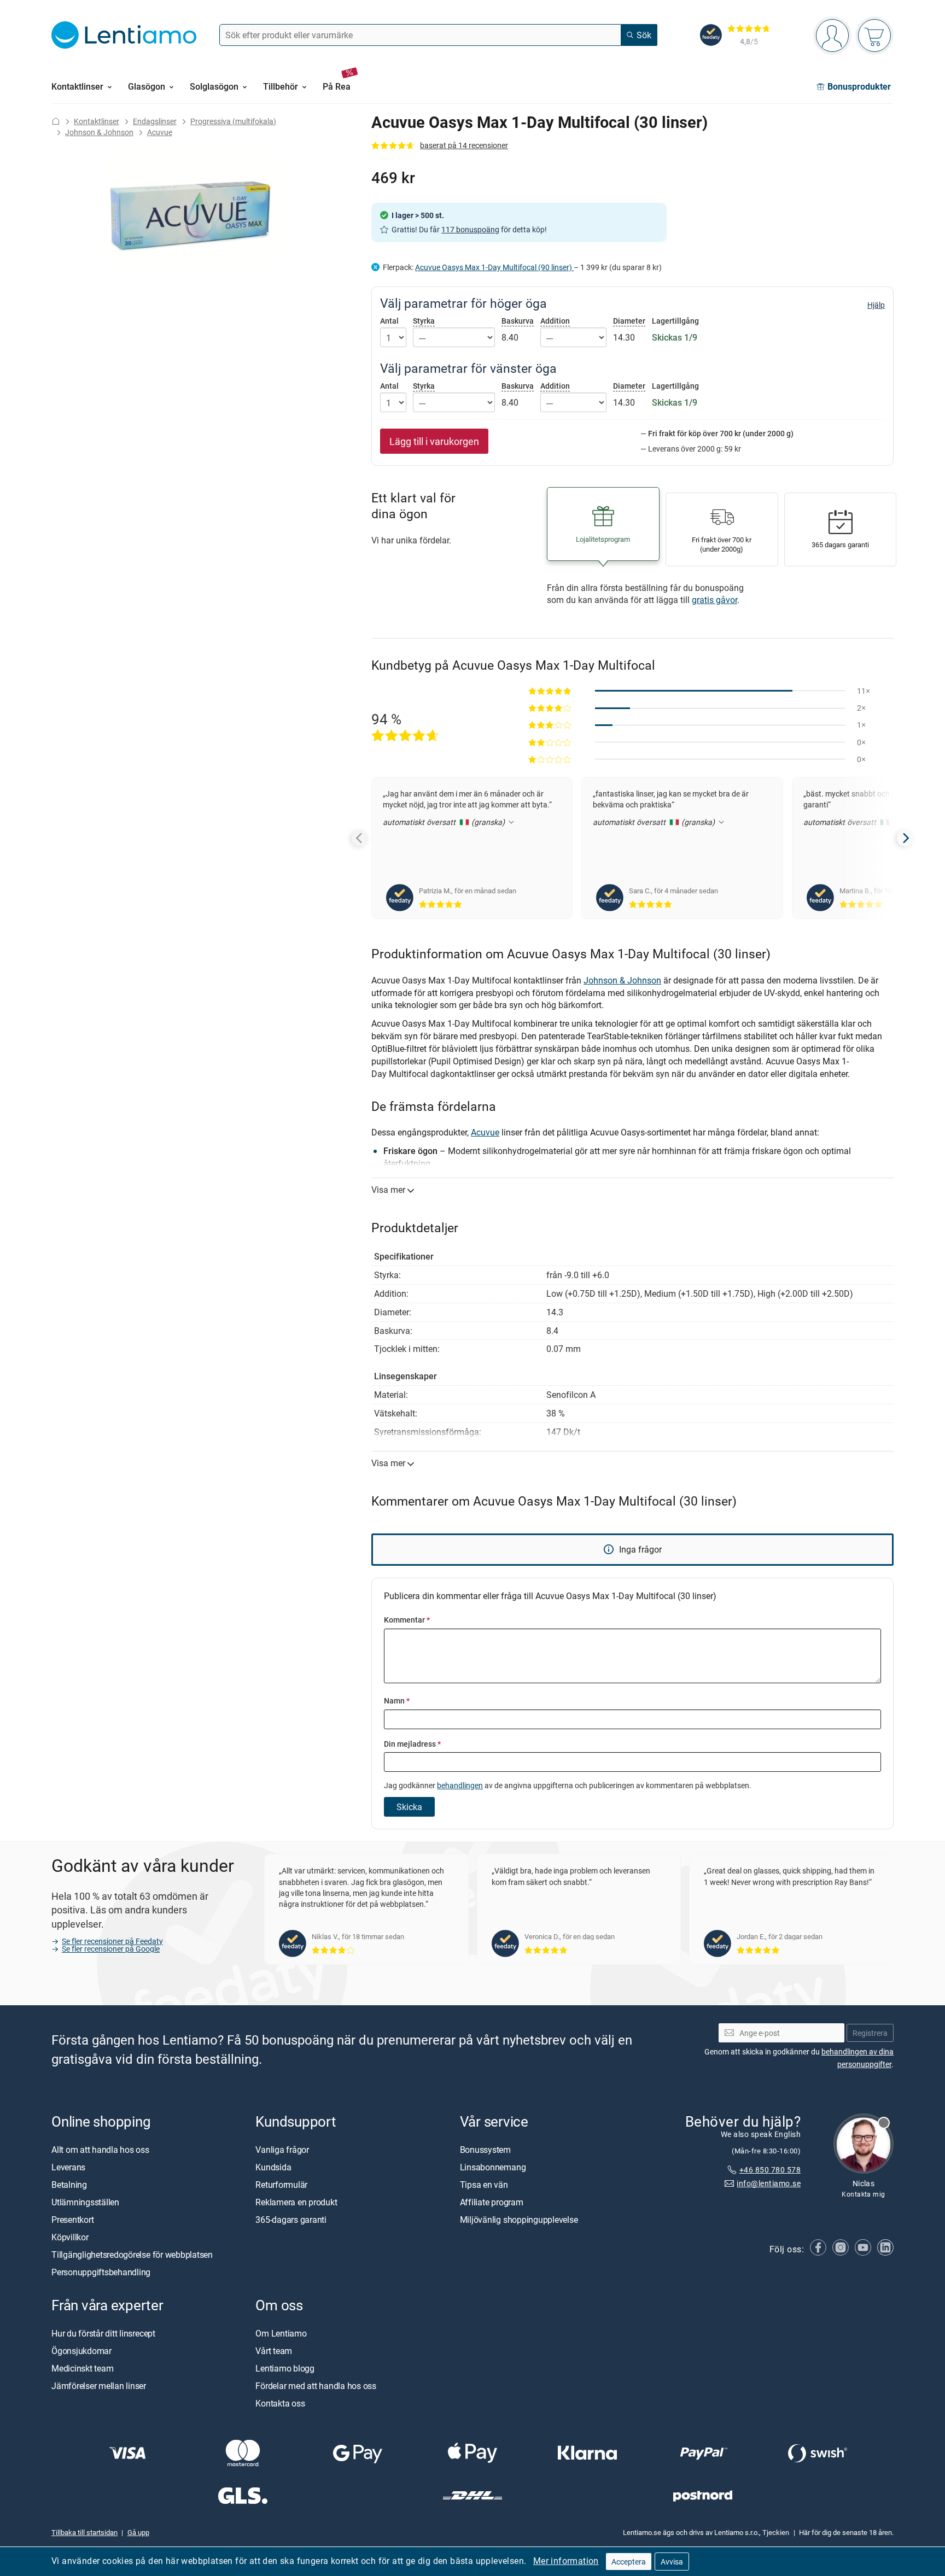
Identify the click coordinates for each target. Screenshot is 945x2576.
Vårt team (274, 2351)
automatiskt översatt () (445, 822)
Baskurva (518, 321)
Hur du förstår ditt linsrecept (103, 2333)
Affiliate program (492, 2202)
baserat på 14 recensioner (464, 145)
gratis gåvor (714, 600)
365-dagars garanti (291, 2220)
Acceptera (629, 2562)
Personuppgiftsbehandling (101, 2272)
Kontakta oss (280, 2403)
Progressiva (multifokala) (233, 121)
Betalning (69, 2185)
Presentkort (72, 2220)
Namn (397, 1700)
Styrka (424, 321)
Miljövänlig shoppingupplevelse (519, 2220)
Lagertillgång (675, 321)
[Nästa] (905, 838)
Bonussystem (485, 2150)
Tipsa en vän (484, 2185)
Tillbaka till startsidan (84, 2533)
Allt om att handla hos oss (100, 2150)
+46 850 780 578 (770, 2170)
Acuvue (160, 132)
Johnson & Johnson (99, 132)
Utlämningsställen (85, 2202)
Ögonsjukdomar (81, 2351)
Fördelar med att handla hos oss (316, 2386)
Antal (389, 321)
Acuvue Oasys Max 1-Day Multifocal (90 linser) (494, 267)
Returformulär (281, 2185)
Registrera (870, 2033)
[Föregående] (360, 838)
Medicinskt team (82, 2368)
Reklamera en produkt (296, 2202)
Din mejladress (412, 1744)
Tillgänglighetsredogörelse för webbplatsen (132, 2255)
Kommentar (407, 1620)
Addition (555, 321)
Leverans (68, 2167)
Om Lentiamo (281, 2333)
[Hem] (56, 121)
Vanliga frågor (282, 2150)
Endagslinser (155, 121)
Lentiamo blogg (285, 2368)
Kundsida (273, 2167)
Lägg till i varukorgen (434, 441)
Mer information (566, 2561)
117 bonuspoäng (470, 229)
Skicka (409, 1807)
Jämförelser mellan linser (99, 2386)
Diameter (629, 321)
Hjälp (876, 305)
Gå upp (138, 2533)
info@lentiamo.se (769, 2183)
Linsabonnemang (493, 2167)
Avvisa (672, 2562)
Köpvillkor (70, 2237)
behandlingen (460, 1785)
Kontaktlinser (97, 121)
